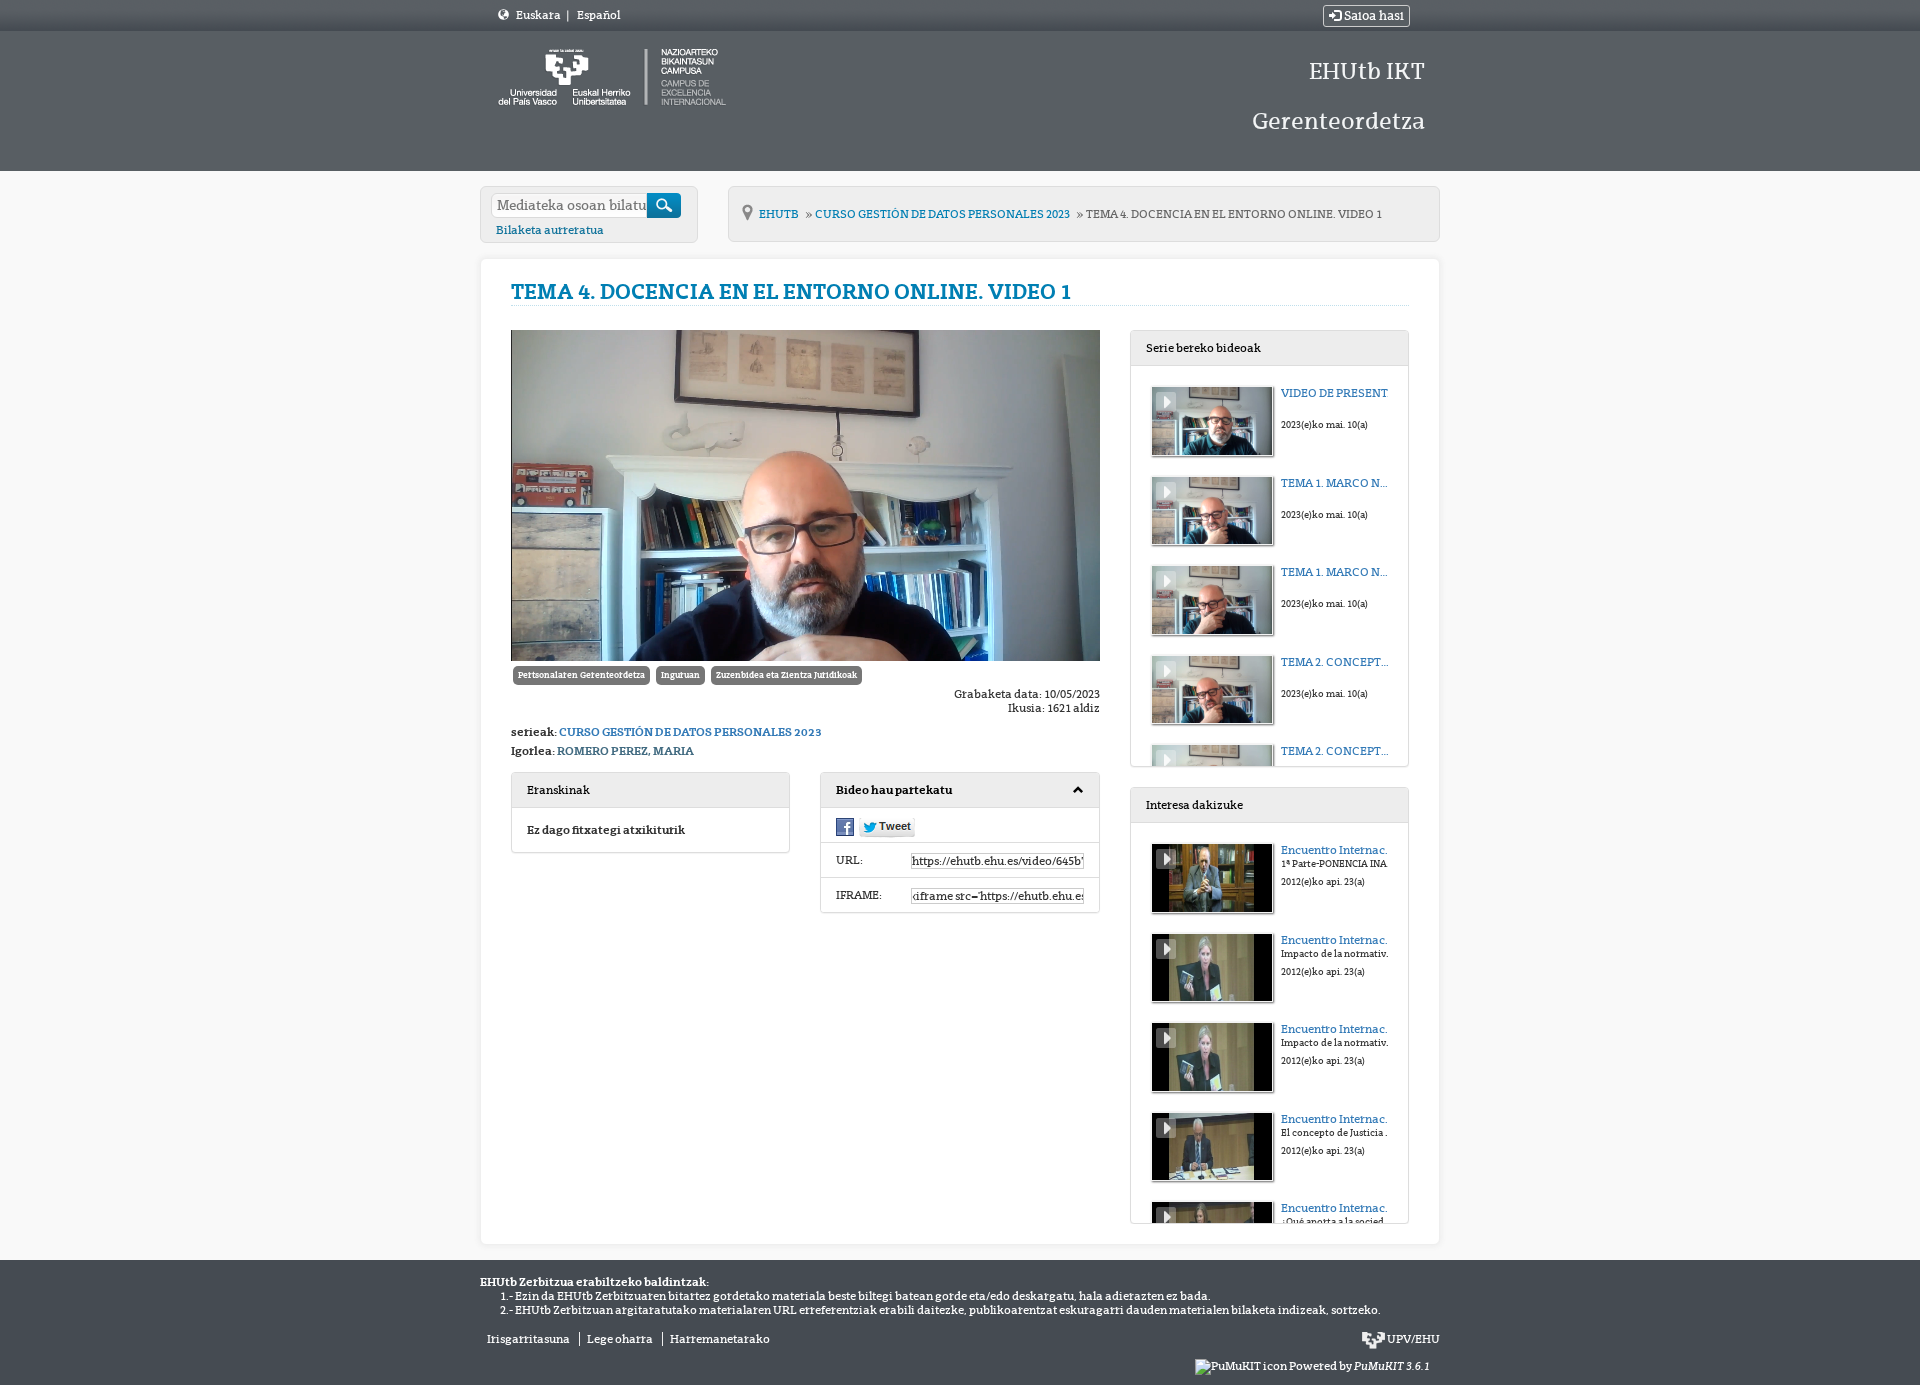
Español (598, 15)
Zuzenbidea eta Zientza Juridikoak (786, 675)
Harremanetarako (720, 1339)
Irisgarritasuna (528, 1339)
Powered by (1359, 1366)
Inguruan (680, 675)
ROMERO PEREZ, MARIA (625, 751)
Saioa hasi (1372, 16)
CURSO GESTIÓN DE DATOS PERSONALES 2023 (943, 214)
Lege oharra (620, 1339)
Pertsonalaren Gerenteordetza (581, 675)
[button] (959, 790)
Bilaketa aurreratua (550, 230)
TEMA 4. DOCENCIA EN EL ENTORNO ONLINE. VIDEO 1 (1234, 214)
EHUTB (780, 214)
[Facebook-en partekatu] (845, 825)
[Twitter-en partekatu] (887, 826)
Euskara (539, 15)
